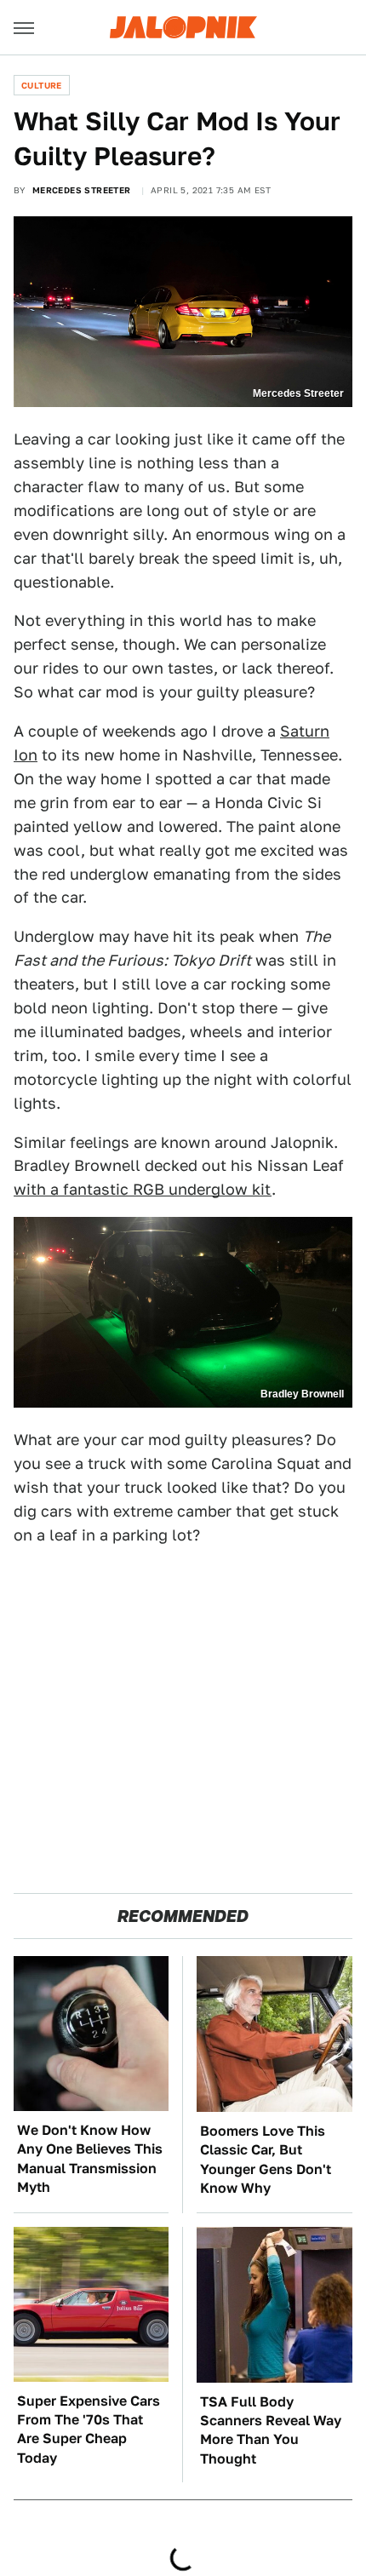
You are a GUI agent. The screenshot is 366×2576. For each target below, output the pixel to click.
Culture (42, 85)
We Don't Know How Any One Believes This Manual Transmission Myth (90, 2159)
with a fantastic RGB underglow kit (143, 1189)
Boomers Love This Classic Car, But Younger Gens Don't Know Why (266, 2160)
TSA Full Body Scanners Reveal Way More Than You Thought (271, 2430)
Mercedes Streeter (82, 190)
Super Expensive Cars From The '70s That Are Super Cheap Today (89, 2430)
